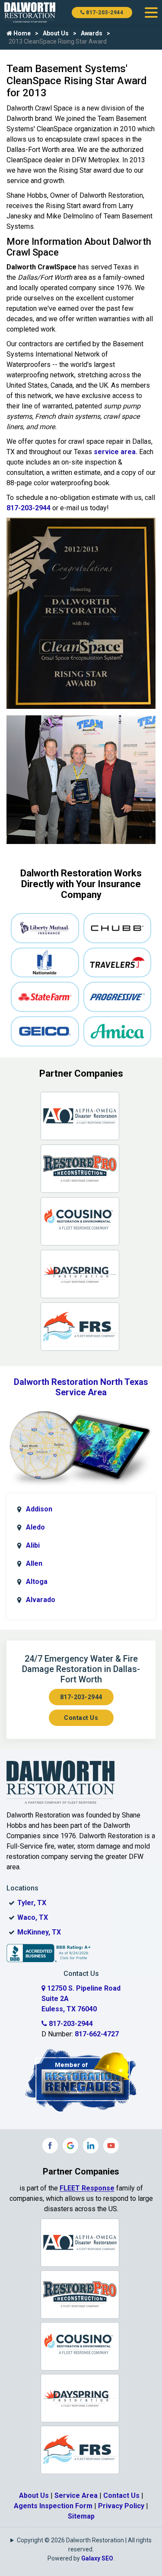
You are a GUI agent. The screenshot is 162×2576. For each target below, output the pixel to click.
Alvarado (41, 1600)
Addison (39, 1509)
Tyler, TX (32, 1903)
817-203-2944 (104, 13)
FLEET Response (87, 2188)
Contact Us (81, 1718)
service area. (116, 452)
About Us (56, 33)
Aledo (35, 1527)
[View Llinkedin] (91, 2146)
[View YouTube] (111, 2146)
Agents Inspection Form (53, 2506)
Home (21, 33)
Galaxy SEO (97, 2558)
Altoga (37, 1582)
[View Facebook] (50, 2146)
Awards (92, 33)
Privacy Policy (121, 2506)
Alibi (33, 1545)
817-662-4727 (97, 2034)
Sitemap (81, 2516)
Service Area (76, 2495)
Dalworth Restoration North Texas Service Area (81, 1387)
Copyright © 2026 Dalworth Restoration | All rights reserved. (84, 2545)
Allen (34, 1563)
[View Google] (70, 2146)
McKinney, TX (39, 1932)
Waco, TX (33, 1917)
